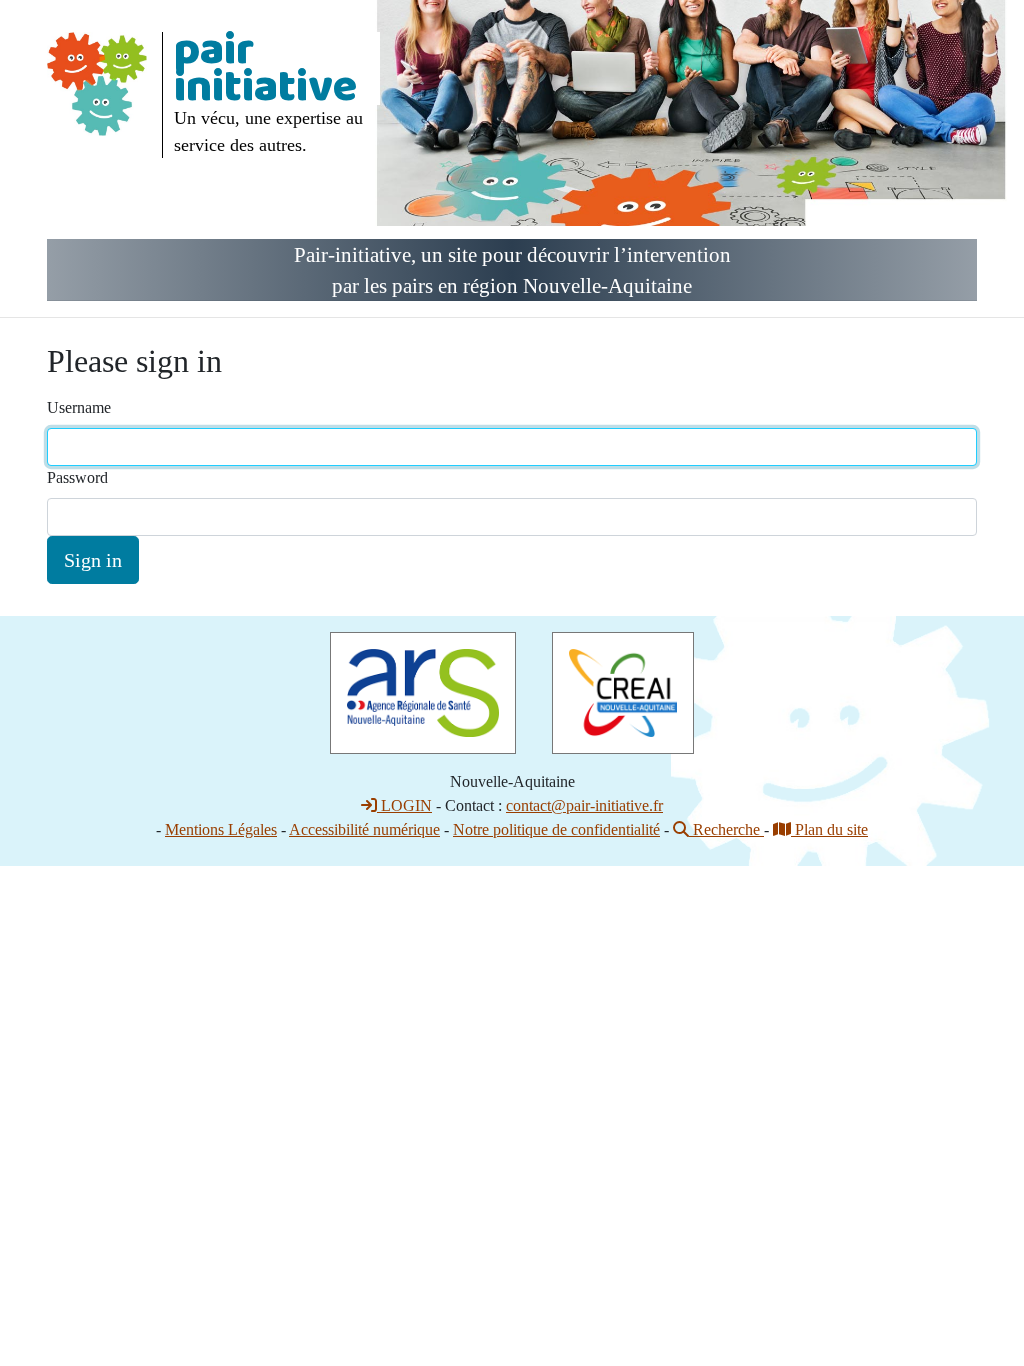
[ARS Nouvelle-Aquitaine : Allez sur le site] (423, 691)
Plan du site (829, 829)
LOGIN (404, 805)
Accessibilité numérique (364, 829)
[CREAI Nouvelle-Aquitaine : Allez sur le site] (623, 691)
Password (77, 477)
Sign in (93, 560)
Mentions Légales (221, 829)
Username (79, 407)
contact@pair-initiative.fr (584, 805)
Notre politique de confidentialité (556, 829)
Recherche (726, 829)
